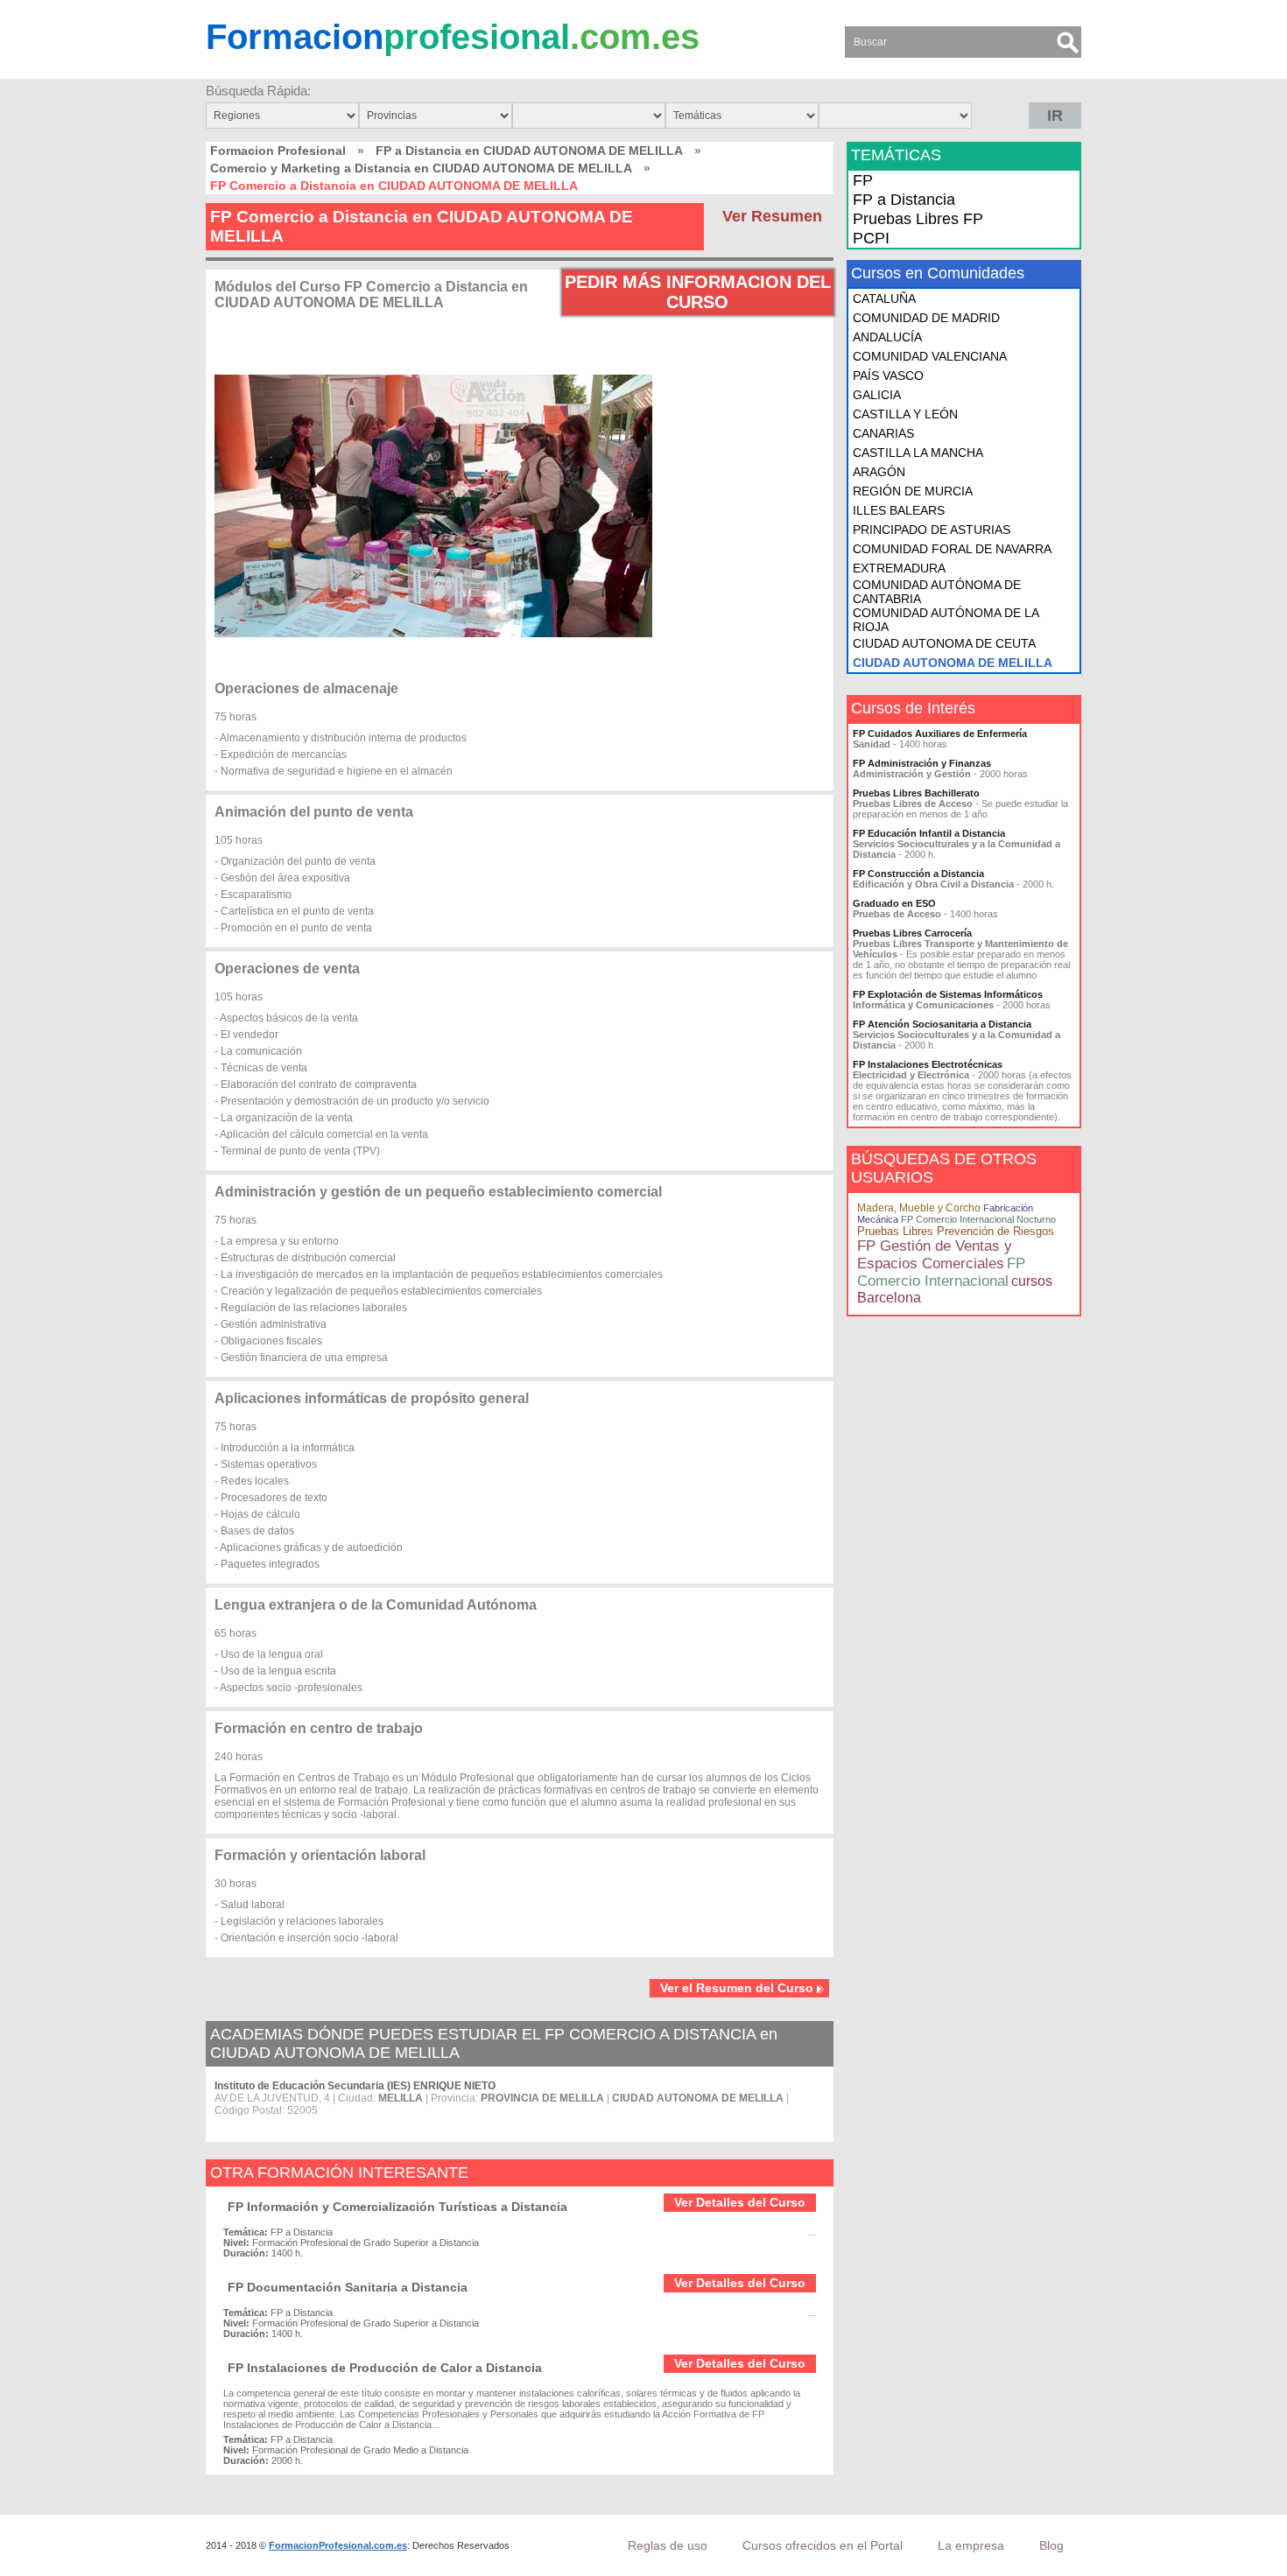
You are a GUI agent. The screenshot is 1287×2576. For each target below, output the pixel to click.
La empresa (971, 2545)
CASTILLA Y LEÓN (905, 414)
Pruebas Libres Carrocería (912, 933)
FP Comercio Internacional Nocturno (978, 1219)
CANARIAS (883, 433)
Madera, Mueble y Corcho (919, 1208)
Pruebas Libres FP (918, 219)
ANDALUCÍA (887, 337)
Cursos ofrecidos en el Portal (823, 2545)
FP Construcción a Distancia (918, 874)
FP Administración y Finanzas (922, 763)
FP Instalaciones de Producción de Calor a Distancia (385, 2368)
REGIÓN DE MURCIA (913, 491)
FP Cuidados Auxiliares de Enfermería (940, 733)
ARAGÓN (879, 472)
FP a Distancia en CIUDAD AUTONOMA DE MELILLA (529, 151)
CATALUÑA (884, 298)
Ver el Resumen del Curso (737, 1988)
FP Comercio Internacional (941, 1272)
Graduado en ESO (894, 903)
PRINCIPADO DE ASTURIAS (932, 530)
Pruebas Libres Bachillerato (916, 793)
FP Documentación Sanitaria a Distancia (348, 2287)
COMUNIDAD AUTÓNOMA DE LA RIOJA (946, 620)
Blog (1051, 2545)
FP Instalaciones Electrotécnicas (928, 1064)
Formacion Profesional (278, 151)
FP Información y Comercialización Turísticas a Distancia (397, 2207)
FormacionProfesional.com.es (338, 2545)
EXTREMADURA (899, 568)
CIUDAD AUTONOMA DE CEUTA (944, 643)
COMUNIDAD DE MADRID (926, 318)
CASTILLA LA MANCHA (918, 453)
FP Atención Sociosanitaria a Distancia (942, 1024)
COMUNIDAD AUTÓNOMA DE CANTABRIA (937, 592)
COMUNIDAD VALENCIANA (930, 356)
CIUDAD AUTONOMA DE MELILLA (953, 663)
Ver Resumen (772, 216)
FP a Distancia (904, 200)
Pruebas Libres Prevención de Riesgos (956, 1231)
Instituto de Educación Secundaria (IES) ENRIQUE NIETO (355, 2086)
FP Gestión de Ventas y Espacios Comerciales (935, 1255)
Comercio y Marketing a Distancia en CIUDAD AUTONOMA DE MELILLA (421, 168)
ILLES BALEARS (899, 510)
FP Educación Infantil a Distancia (929, 833)
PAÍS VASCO (888, 376)
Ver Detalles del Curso (740, 2202)
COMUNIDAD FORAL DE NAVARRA (952, 549)
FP (863, 180)
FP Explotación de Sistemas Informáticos (948, 994)
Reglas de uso (668, 2545)
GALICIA (877, 395)
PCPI (871, 238)
